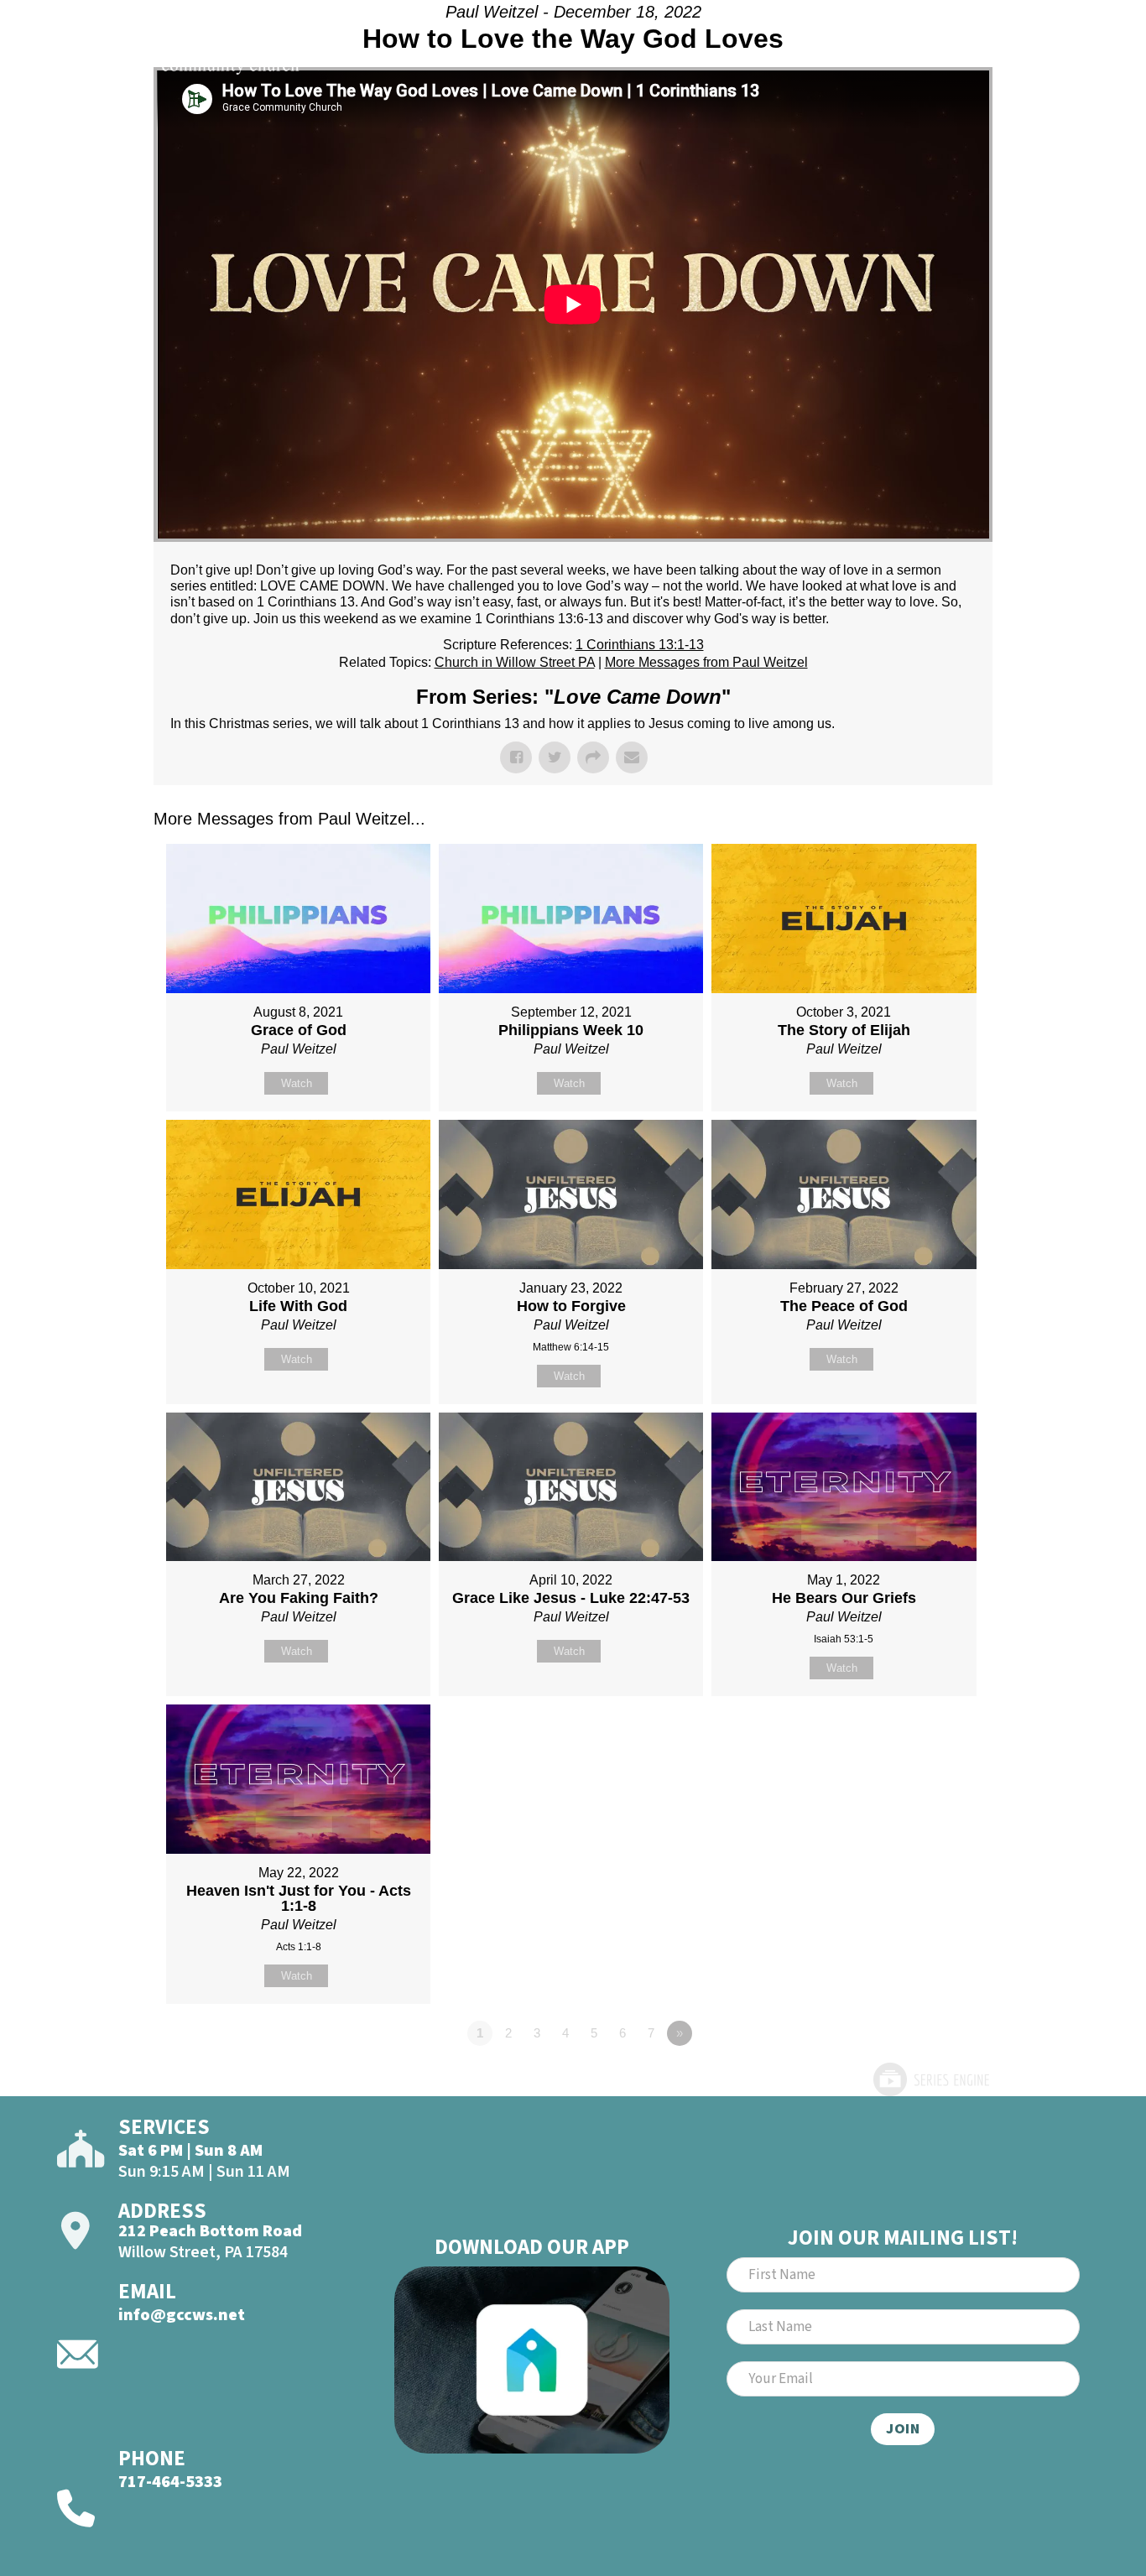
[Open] (1064, 57)
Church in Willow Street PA (515, 662)
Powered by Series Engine (930, 2079)
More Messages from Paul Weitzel (706, 662)
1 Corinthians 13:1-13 (640, 645)
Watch (297, 1083)
